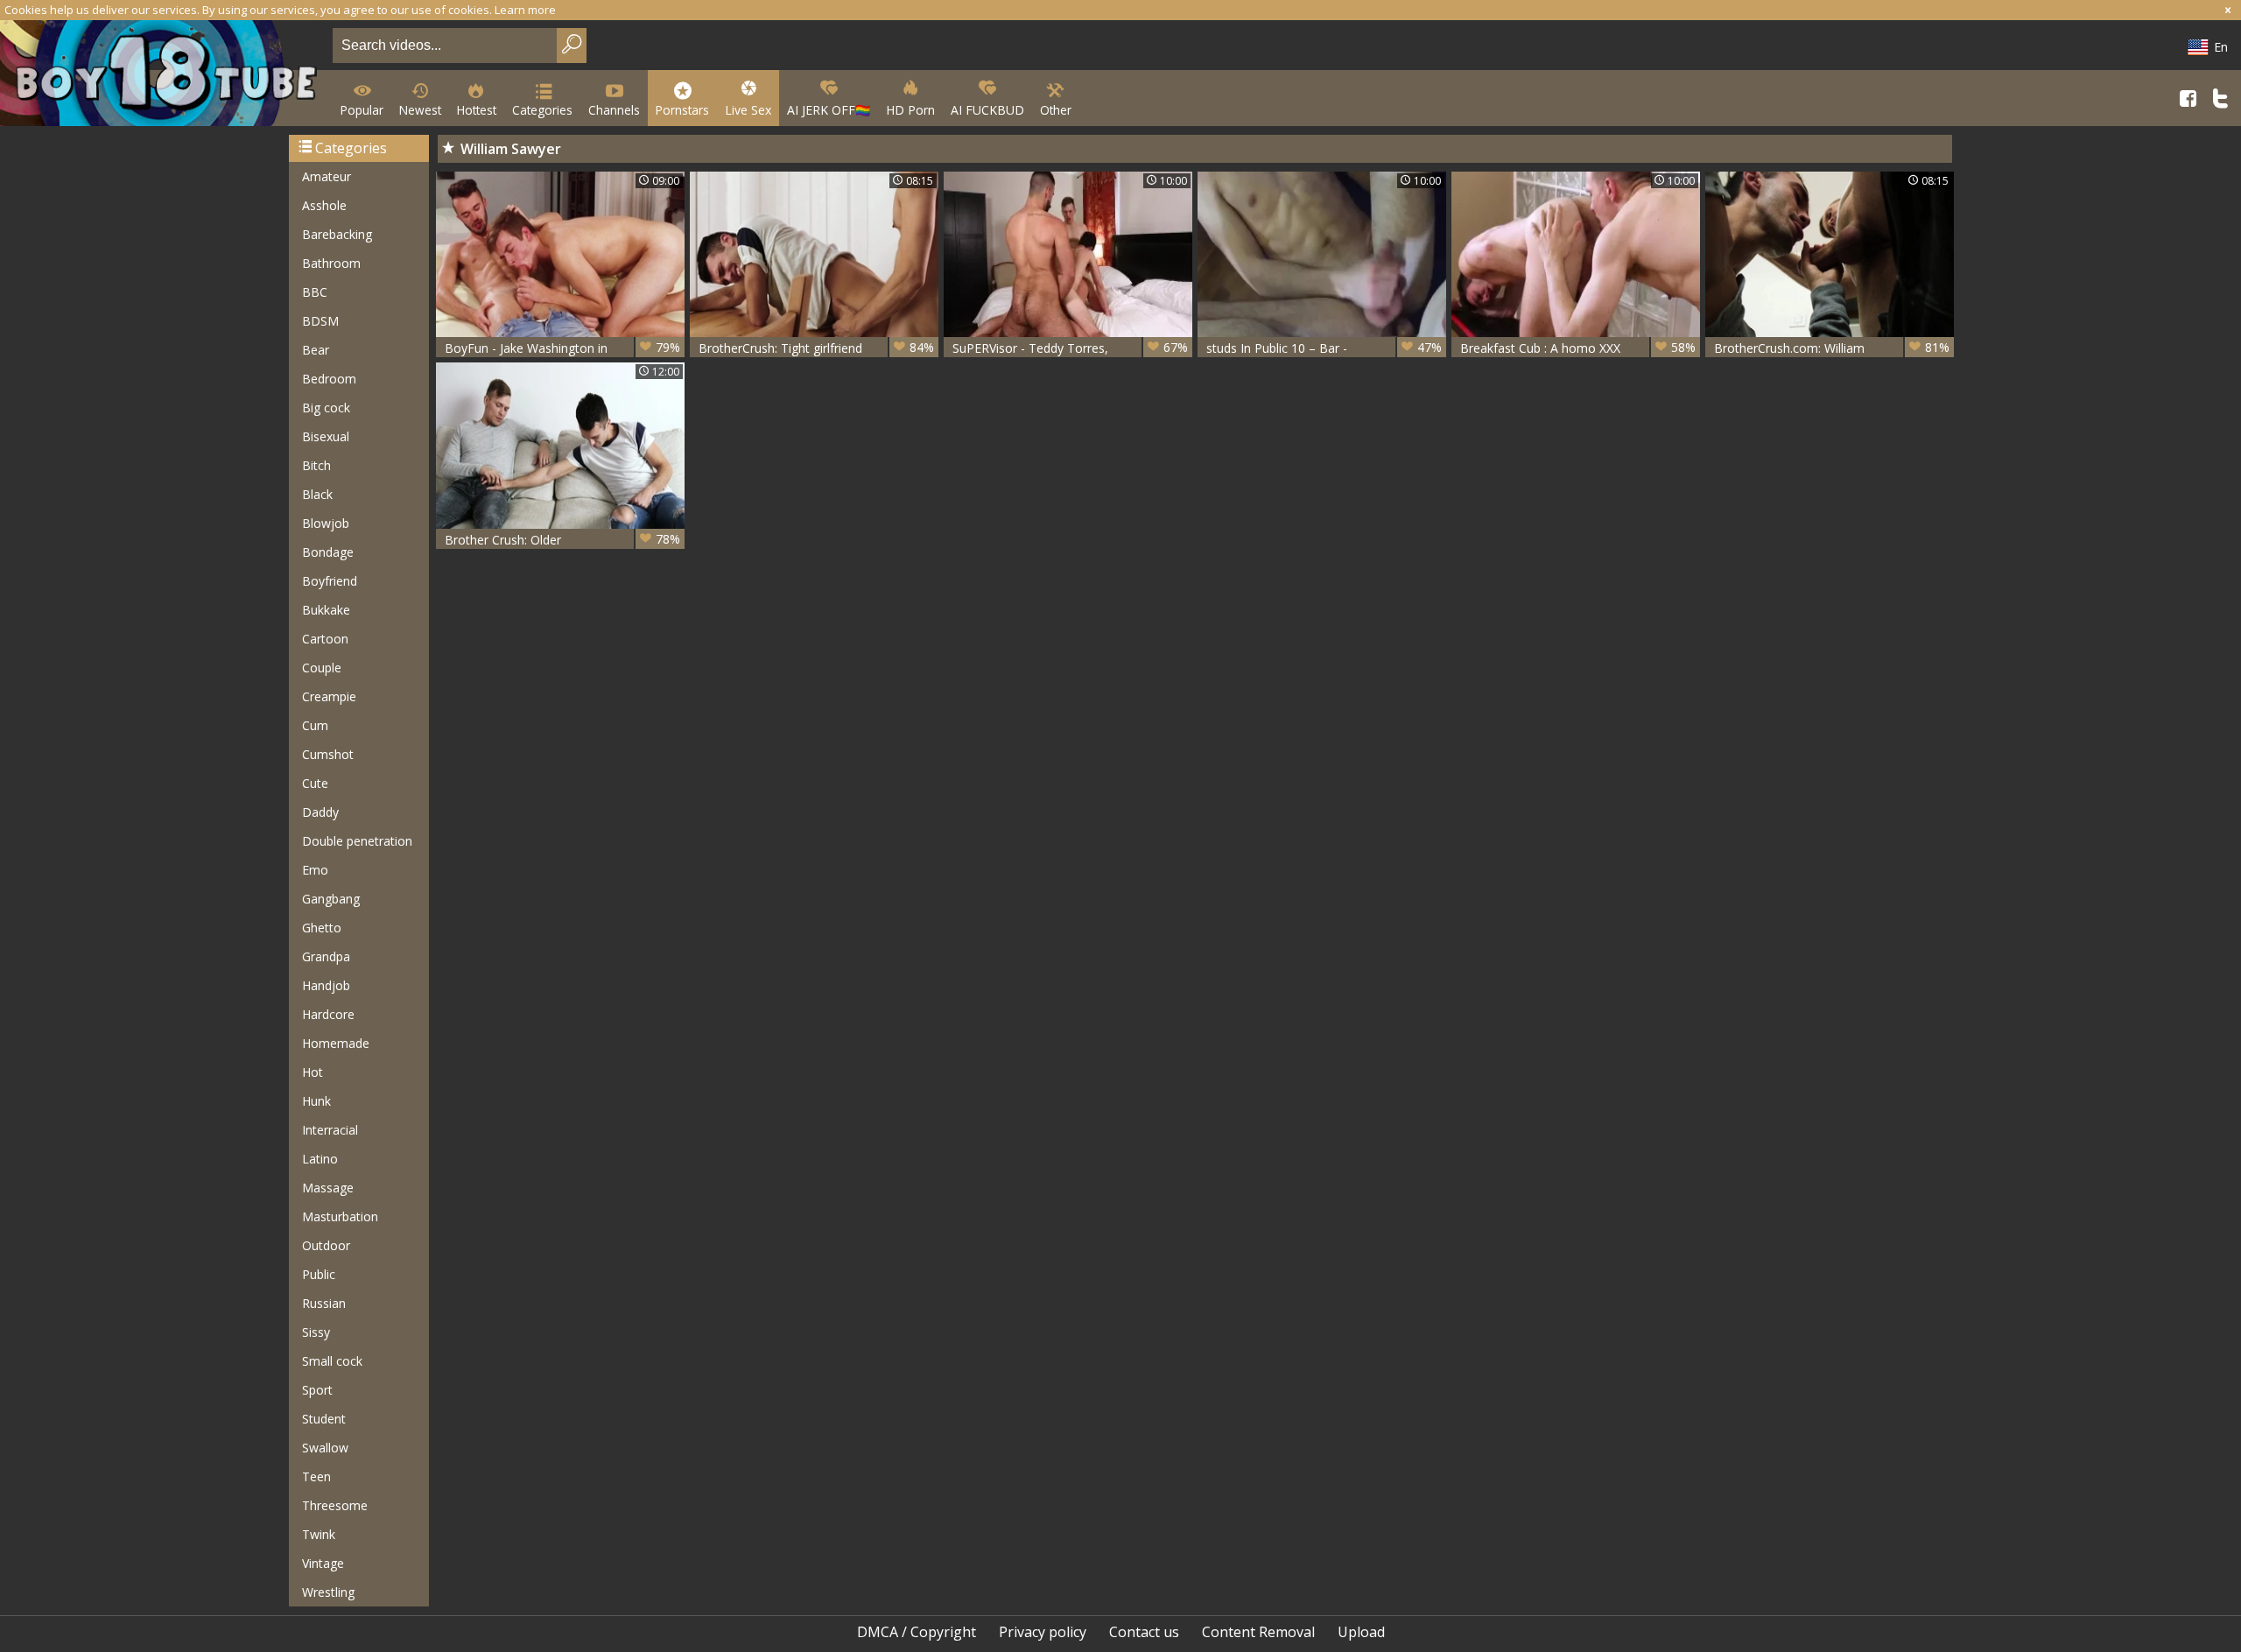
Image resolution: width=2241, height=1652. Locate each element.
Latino (320, 1159)
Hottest (477, 110)
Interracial (330, 1130)
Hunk (316, 1101)
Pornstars (682, 110)
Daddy (320, 812)
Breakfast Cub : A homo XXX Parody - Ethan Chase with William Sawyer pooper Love (1578, 348)
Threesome (335, 1505)
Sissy (316, 1332)
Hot (313, 1072)
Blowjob (326, 523)
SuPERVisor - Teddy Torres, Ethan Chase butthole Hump (1070, 348)
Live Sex (748, 110)
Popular (362, 110)
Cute (315, 783)
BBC (315, 292)
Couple (322, 668)
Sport (317, 1390)
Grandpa (326, 956)
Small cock (332, 1361)
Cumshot (328, 754)
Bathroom (331, 263)
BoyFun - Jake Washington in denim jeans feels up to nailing (562, 348)
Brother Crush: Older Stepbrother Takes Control (562, 540)
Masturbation (340, 1216)
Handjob (326, 985)
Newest (420, 110)
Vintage (323, 1563)
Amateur (327, 176)
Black (317, 494)
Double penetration (357, 841)
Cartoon (325, 639)
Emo (315, 870)
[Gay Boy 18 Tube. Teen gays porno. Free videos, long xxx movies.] (163, 75)
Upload (1361, 1632)
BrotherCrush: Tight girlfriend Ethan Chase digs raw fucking (816, 348)
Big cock (326, 408)
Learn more (525, 10)
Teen (316, 1476)
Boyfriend (330, 581)
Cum (315, 725)
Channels (614, 110)
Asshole (324, 205)
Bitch (316, 465)
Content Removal (1258, 1632)
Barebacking (337, 234)
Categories (542, 110)
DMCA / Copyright (917, 1632)
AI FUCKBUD (987, 110)
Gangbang (331, 899)
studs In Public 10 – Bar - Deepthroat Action (1324, 348)
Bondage (328, 552)
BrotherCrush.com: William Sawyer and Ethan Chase (1832, 348)
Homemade (336, 1043)
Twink (319, 1534)
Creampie (329, 696)
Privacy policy (1043, 1632)
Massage (328, 1188)
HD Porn (910, 110)
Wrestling (328, 1592)
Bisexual (326, 436)
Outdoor (326, 1245)
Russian (324, 1303)
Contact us (1144, 1632)
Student (324, 1419)
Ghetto (322, 928)
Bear (316, 350)
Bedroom (329, 379)
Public (319, 1274)
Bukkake (326, 610)
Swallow (325, 1448)
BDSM (320, 321)
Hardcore (328, 1014)
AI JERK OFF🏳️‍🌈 (829, 110)
